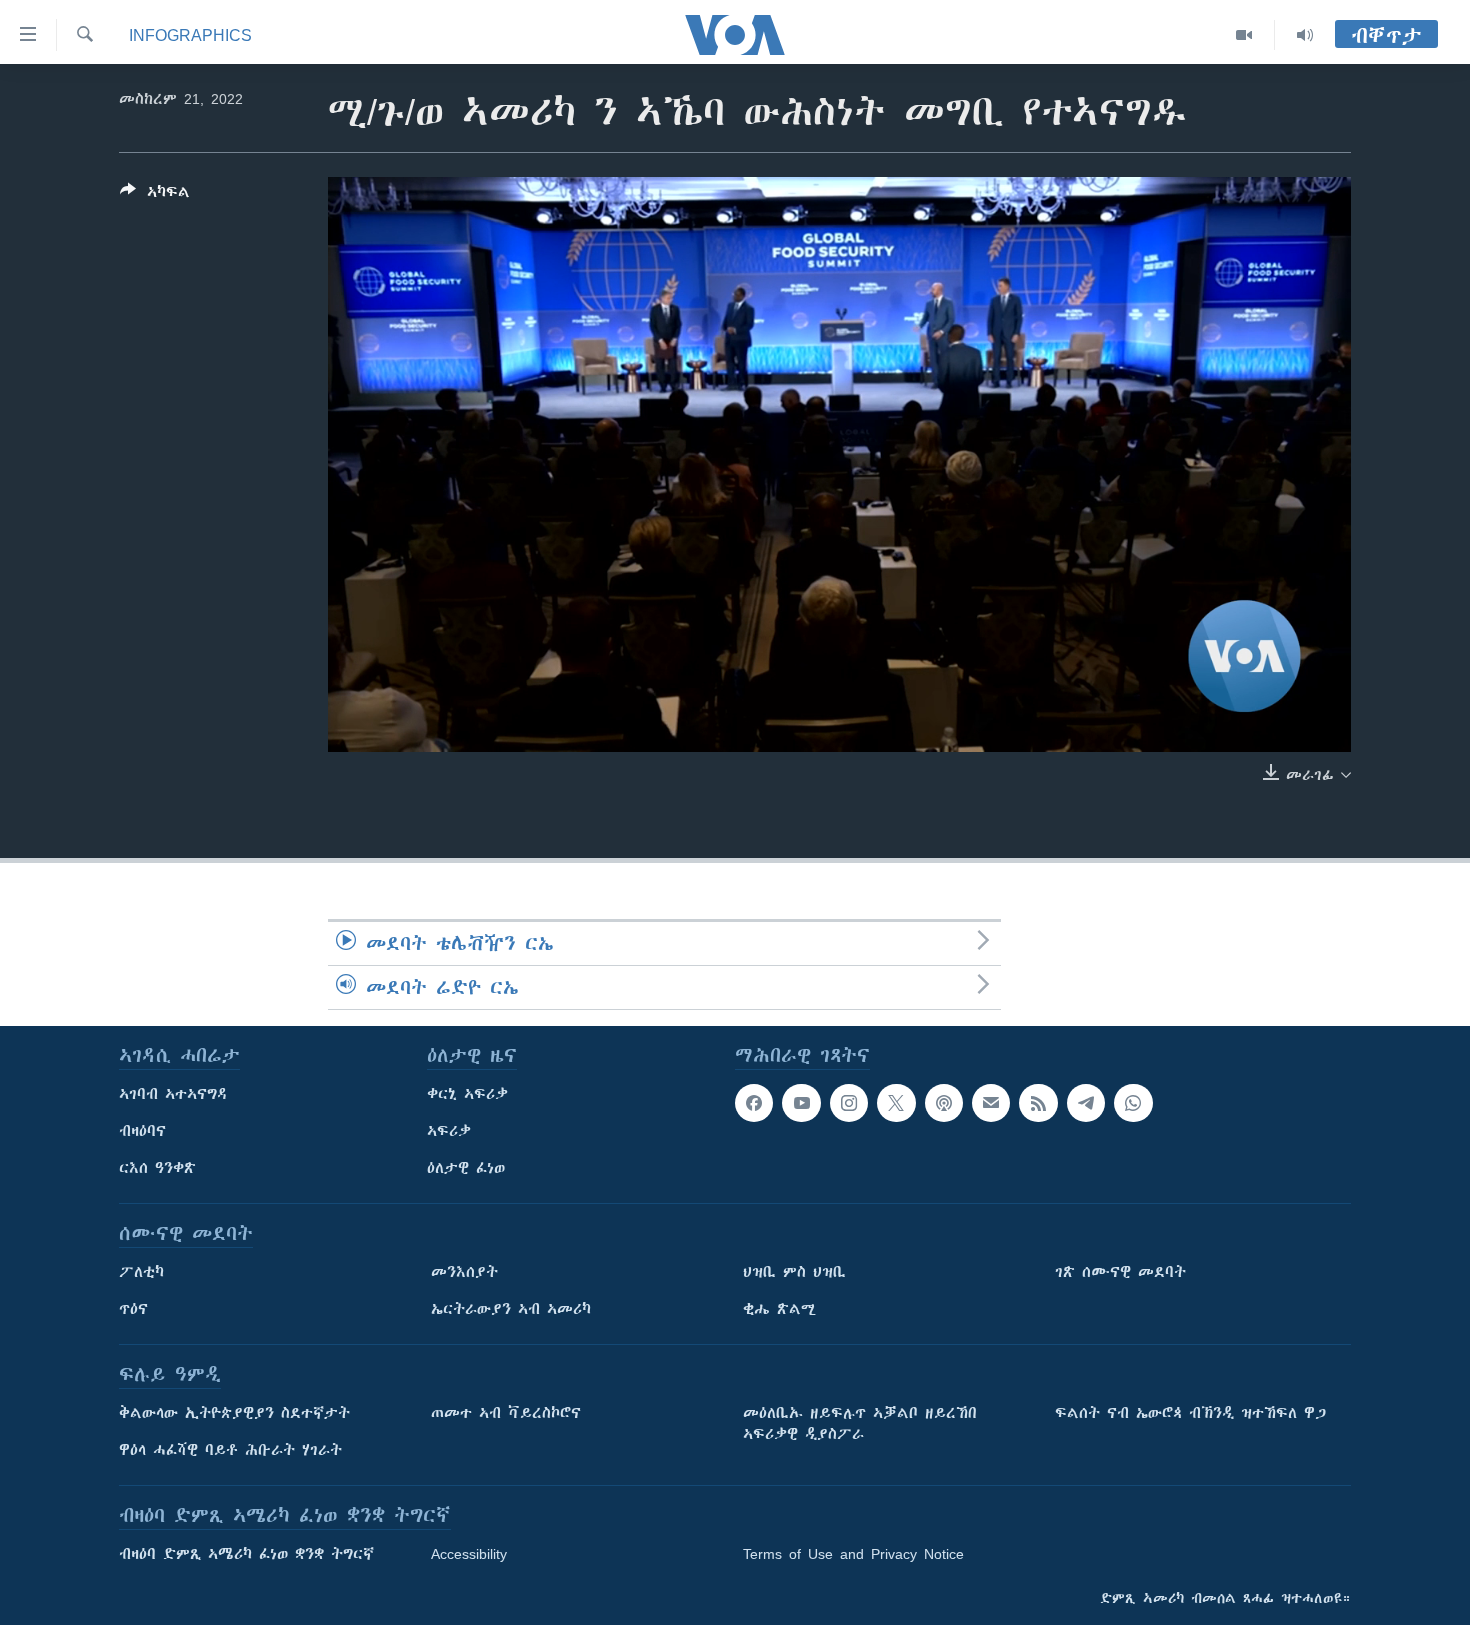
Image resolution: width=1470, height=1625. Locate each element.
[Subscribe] (991, 1103)
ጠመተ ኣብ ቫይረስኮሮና (506, 1413)
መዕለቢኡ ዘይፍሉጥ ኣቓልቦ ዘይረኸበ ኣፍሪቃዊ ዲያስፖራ (860, 1423)
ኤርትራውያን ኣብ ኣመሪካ (511, 1309)
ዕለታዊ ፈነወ (466, 1168)
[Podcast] (944, 1103)
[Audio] (1305, 35)
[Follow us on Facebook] (754, 1103)
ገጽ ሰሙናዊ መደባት (1120, 1272)
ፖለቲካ (141, 1272)
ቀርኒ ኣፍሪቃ (467, 1094)
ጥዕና (133, 1309)
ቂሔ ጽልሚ (779, 1309)
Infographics (190, 35)
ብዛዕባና (142, 1131)
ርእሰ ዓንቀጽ (157, 1168)
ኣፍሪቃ (449, 1131)
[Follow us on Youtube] (801, 1103)
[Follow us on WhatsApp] (1133, 1103)
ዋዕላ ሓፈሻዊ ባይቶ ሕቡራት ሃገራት (230, 1450)
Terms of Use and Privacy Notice (853, 1554)
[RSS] (1038, 1103)
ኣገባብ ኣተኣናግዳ (173, 1094)
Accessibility (469, 1554)
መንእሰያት (464, 1272)
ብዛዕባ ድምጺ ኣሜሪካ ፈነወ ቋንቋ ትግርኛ (246, 1554)
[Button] (155, 195)
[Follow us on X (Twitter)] (896, 1103)
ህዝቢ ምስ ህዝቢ (794, 1272)
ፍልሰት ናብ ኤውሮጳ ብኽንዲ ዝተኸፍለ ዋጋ (1190, 1413)
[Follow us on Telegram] (1086, 1103)
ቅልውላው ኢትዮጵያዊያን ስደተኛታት (234, 1413)
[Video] (1244, 35)
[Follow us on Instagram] (849, 1103)
